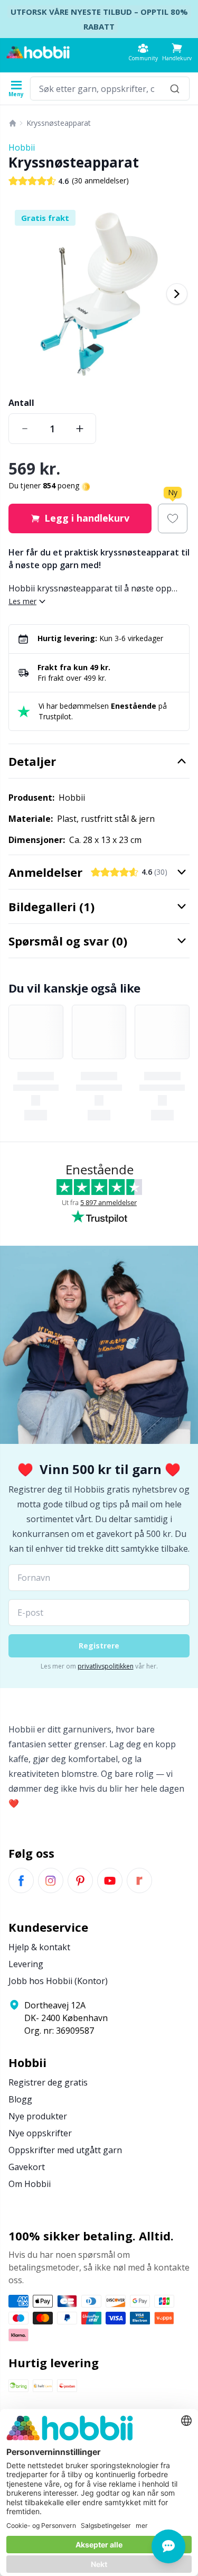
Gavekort (27, 2167)
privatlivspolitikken (106, 1666)
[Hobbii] (38, 52)
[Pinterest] (80, 1880)
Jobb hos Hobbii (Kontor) (58, 1981)
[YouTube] (110, 1880)
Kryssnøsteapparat (59, 123)
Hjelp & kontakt (39, 1947)
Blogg (20, 2099)
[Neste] (177, 294)
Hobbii (22, 147)
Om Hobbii (30, 2184)
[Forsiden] (13, 123)
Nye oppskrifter (40, 2133)
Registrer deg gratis (48, 2082)
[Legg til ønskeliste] (173, 518)
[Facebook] (21, 1880)
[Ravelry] (139, 1880)
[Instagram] (51, 1880)
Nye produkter (38, 2116)
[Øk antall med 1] (80, 429)
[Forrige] (21, 294)
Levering (26, 1964)
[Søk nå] (175, 89)
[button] (177, 52)
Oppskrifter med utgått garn (65, 2150)
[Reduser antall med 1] (25, 429)
